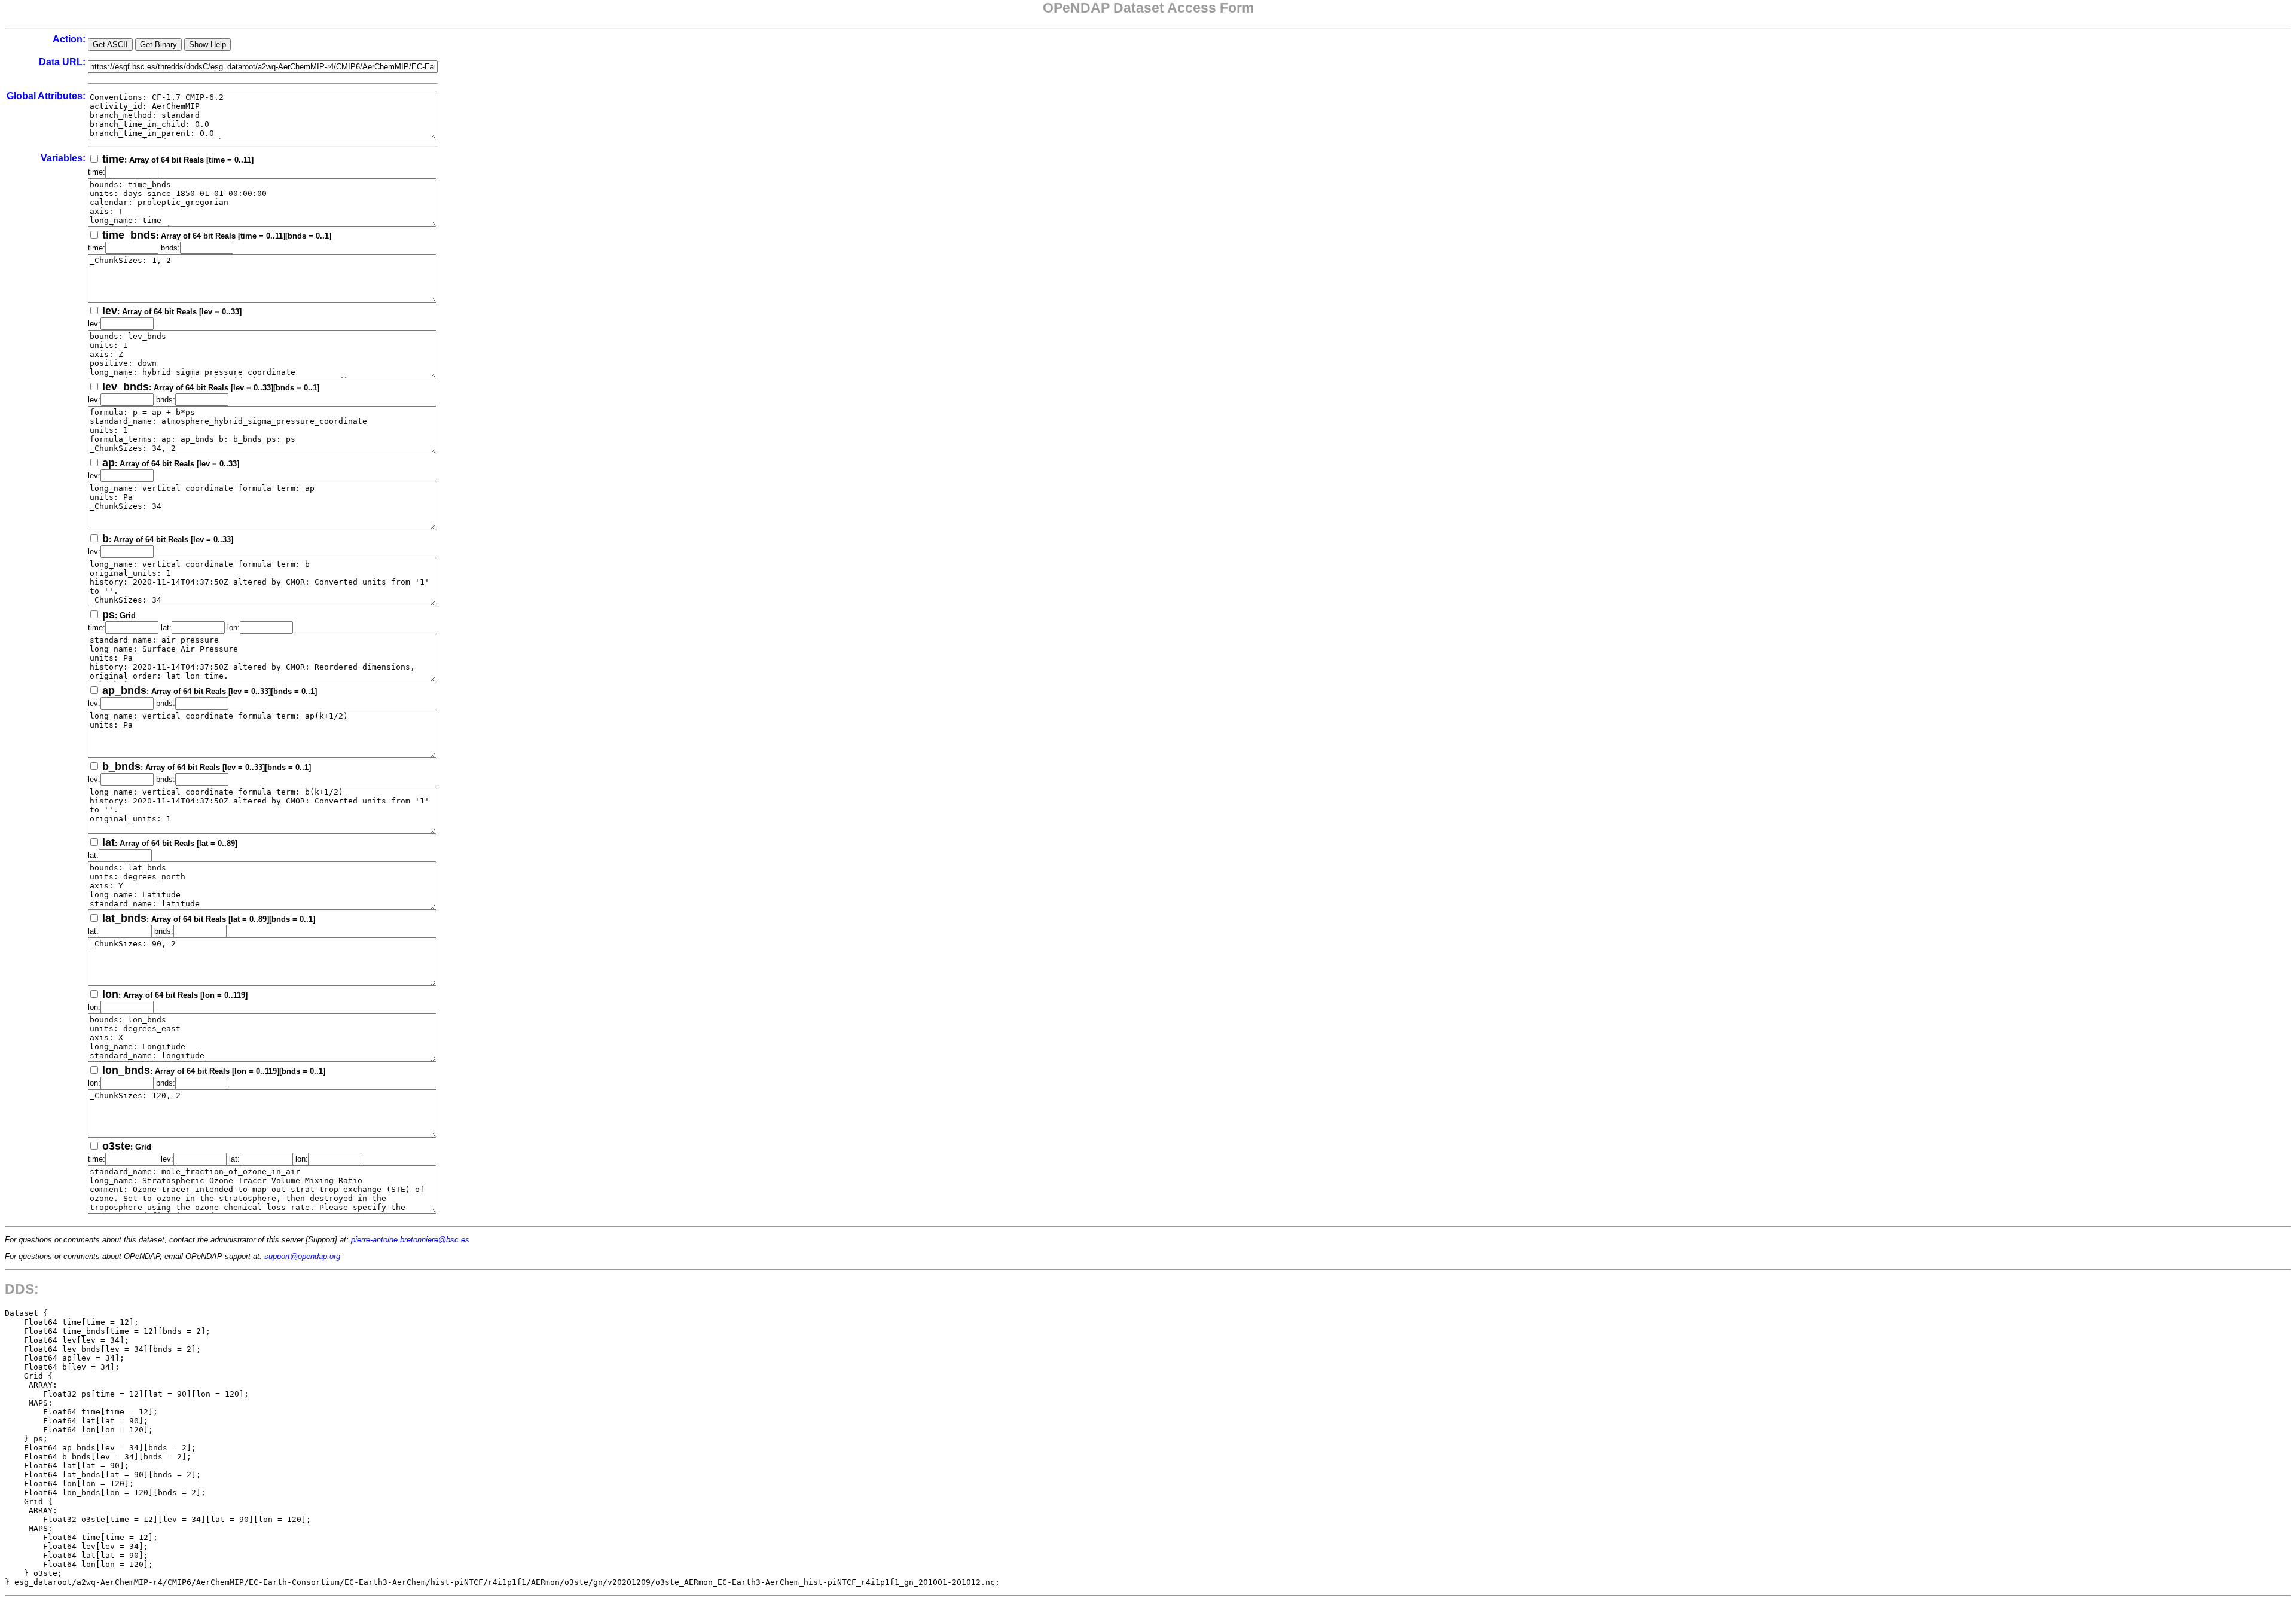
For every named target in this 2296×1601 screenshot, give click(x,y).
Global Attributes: (46, 96)
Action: (69, 39)
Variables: (63, 158)
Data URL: (62, 62)
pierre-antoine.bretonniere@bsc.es (410, 1240)
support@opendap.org (302, 1256)
